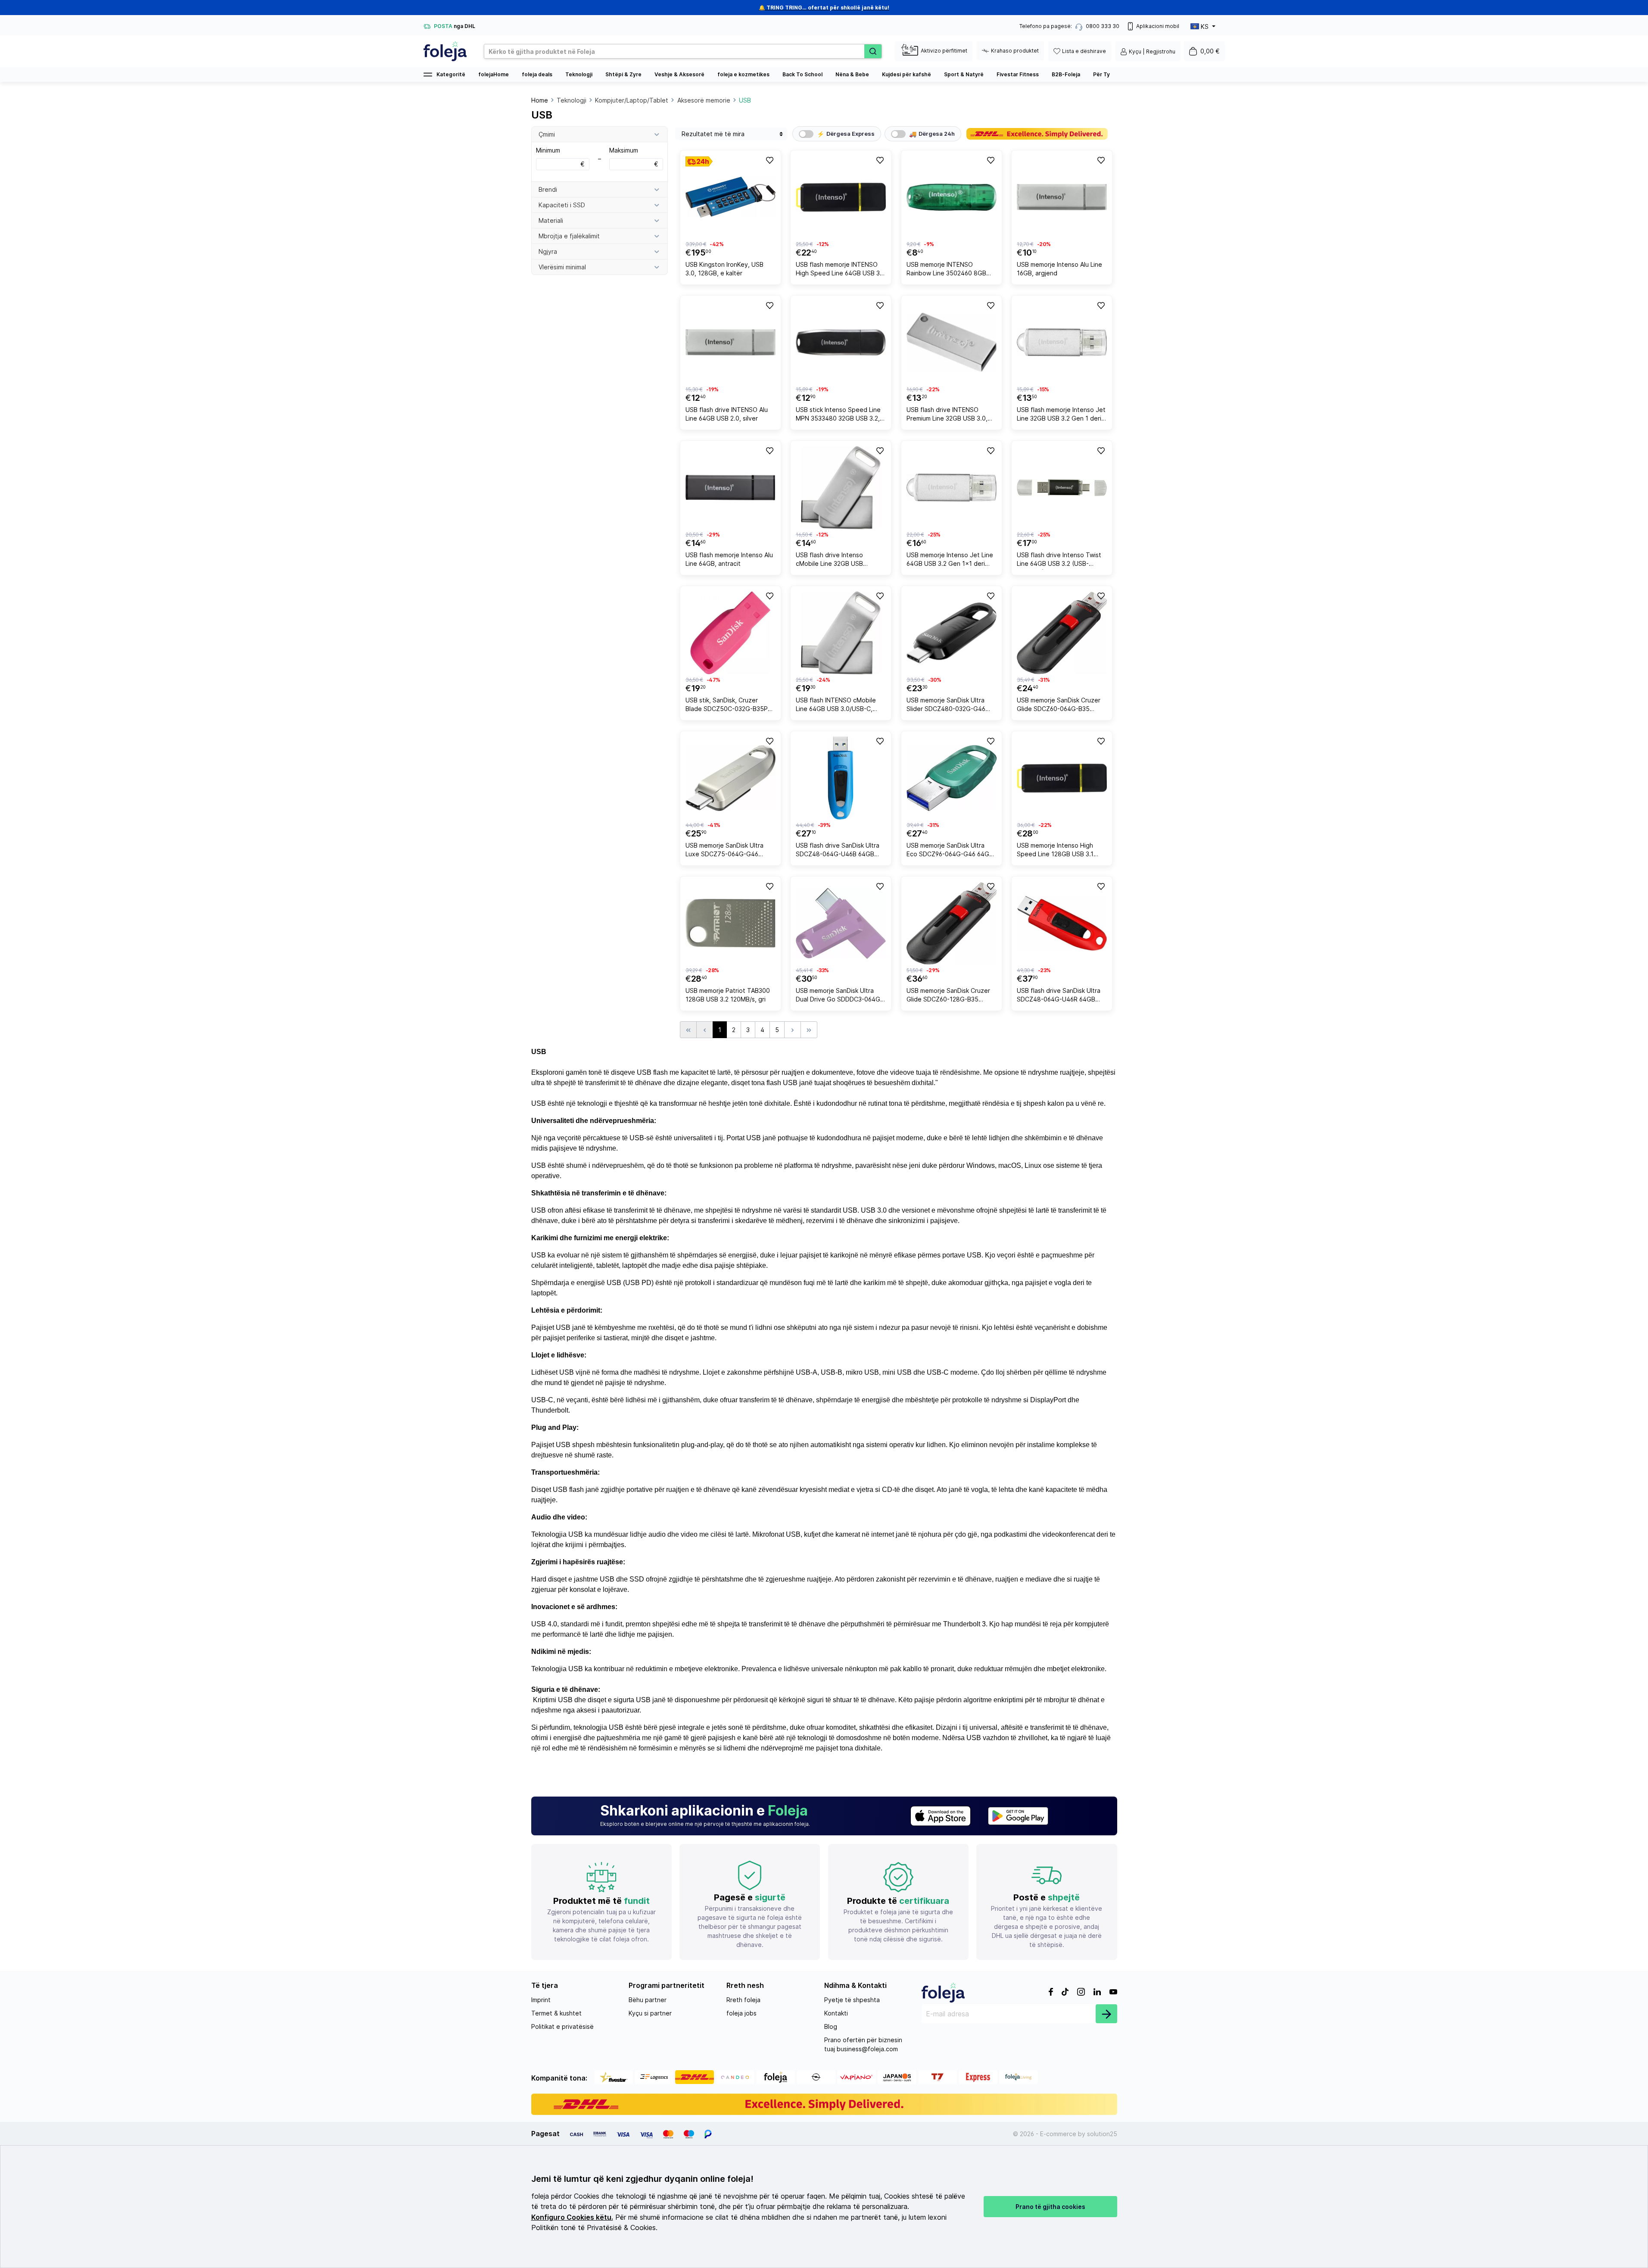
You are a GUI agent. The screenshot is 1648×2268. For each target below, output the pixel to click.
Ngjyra (548, 251)
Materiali (551, 220)
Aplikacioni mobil (1158, 26)
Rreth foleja (743, 2000)
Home (540, 100)
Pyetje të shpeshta (852, 2000)
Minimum (560, 157)
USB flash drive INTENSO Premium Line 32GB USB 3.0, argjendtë (947, 415)
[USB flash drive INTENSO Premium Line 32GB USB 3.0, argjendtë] (952, 342)
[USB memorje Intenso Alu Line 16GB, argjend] (1062, 197)
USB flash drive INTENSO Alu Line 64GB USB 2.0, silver (727, 414)
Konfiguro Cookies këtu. (572, 2217)
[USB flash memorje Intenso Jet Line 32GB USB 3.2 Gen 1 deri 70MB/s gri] (1062, 342)
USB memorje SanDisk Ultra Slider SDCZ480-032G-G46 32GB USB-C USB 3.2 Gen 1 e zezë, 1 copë (949, 706)
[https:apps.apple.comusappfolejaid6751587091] (941, 1816)
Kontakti (836, 2013)
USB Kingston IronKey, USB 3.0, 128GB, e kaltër (724, 269)
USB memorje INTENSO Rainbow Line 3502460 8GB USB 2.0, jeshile (946, 270)
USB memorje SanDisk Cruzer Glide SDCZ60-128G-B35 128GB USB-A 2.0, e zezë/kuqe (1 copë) (948, 996)
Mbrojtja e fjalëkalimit (569, 236)
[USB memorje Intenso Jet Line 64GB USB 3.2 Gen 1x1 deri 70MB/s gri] (952, 488)
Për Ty (1101, 74)
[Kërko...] (873, 51)
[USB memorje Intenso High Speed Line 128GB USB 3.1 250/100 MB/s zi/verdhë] (1062, 778)
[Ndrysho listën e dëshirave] (769, 160)
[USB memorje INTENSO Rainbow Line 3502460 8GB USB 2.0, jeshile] (952, 197)
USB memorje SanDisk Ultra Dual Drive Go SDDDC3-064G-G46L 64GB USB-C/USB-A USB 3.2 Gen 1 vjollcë (840, 996)
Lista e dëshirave (1084, 51)
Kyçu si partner (650, 2013)
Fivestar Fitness (1018, 74)
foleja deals (537, 74)
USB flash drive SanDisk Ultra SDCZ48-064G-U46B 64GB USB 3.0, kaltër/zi (838, 851)
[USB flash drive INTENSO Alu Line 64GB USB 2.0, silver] (731, 342)
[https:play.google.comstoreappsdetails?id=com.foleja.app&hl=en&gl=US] (1018, 1816)
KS (1205, 27)
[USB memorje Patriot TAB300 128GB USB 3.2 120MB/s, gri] (731, 923)
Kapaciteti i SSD (562, 205)
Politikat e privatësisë (562, 2026)
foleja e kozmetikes (743, 74)
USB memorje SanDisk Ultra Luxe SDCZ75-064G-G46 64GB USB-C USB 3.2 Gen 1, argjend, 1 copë (726, 851)
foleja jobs (741, 2013)
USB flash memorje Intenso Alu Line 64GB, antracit (729, 559)
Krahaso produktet (1015, 51)
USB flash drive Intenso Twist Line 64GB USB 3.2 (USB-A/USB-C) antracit (1059, 560)
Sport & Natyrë (964, 74)
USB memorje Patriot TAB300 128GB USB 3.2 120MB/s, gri (728, 995)
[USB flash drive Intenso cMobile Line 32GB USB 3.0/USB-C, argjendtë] (841, 488)
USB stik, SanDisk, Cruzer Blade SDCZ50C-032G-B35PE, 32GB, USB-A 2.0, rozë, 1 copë (730, 706)
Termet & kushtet (556, 2013)
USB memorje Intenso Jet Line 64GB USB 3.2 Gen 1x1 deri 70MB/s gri (950, 560)
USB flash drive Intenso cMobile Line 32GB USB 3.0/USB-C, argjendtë (829, 560)
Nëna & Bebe (852, 74)
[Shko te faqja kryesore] (445, 51)
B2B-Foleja (1066, 74)
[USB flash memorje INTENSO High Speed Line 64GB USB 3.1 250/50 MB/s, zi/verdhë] (841, 197)
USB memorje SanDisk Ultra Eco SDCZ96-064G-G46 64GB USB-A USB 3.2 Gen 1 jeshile (950, 851)
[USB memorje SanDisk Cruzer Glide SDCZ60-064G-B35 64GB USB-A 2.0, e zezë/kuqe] (1062, 633)
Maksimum (634, 157)
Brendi (548, 189)
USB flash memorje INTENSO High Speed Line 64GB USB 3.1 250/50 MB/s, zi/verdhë (840, 270)
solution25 (1102, 2134)
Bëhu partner (648, 2000)
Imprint (541, 2000)
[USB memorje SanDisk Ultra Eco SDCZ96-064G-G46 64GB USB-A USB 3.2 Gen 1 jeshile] (952, 778)
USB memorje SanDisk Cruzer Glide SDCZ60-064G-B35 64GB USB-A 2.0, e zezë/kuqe (1060, 706)
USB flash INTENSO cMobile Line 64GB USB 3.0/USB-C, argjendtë (836, 706)
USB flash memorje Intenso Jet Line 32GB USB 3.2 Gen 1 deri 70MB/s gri (1061, 415)
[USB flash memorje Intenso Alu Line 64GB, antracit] (731, 488)
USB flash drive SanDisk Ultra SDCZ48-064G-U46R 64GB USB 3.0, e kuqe (1059, 996)
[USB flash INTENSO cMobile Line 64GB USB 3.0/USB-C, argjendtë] (841, 633)
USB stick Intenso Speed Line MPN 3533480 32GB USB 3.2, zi (838, 415)
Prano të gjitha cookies (1050, 2207)
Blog (831, 2026)
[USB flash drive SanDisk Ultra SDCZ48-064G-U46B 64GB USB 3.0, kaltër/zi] (841, 778)
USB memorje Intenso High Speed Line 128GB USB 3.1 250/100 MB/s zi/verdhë (1055, 851)
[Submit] (1106, 2014)
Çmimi (547, 134)
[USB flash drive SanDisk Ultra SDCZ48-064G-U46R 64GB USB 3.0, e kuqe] (1062, 923)
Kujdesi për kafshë (907, 74)
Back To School (802, 74)
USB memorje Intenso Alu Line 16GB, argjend (1059, 269)
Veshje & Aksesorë (679, 74)
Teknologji (579, 74)
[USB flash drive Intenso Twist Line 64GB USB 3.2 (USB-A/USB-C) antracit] (1062, 488)
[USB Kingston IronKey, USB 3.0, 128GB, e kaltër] (731, 197)
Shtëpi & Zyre (623, 74)
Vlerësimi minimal (562, 267)
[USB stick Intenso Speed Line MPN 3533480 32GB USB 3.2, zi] (841, 342)
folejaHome (494, 74)
